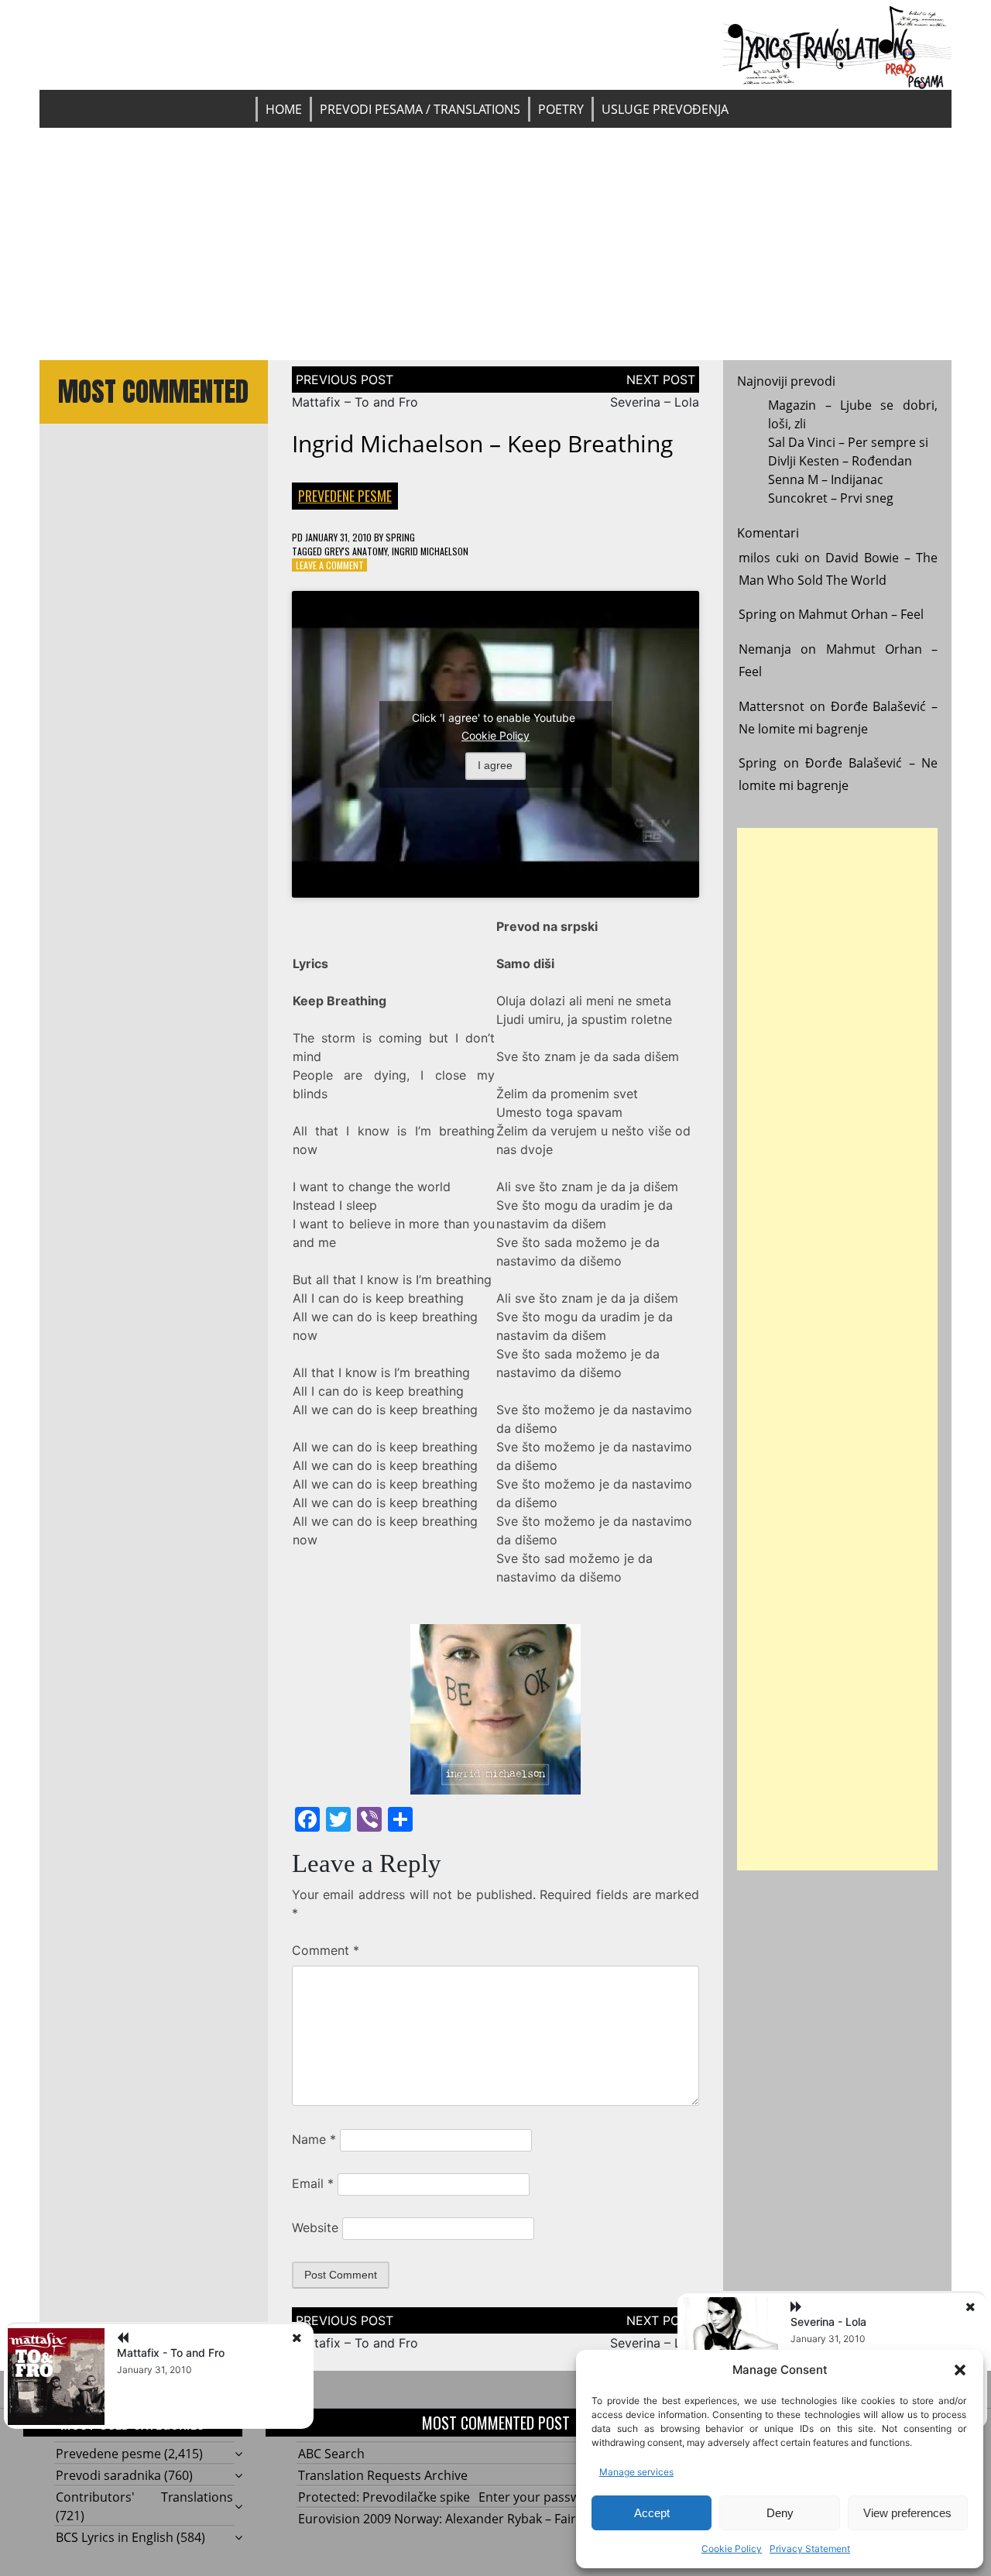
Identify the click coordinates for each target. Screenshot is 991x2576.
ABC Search (331, 2454)
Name (314, 2139)
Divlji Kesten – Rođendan (840, 461)
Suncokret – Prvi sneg (831, 498)
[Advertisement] (495, 244)
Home (284, 109)
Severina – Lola (655, 402)
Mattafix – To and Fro (355, 402)
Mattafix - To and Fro (171, 2353)
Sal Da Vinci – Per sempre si (848, 442)
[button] (960, 2370)
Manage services (636, 2472)
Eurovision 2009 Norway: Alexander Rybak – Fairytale (451, 2519)
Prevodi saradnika (108, 2475)
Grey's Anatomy (356, 551)
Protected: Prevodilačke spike (384, 2497)
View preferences (907, 2513)
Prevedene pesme (345, 496)
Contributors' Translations (144, 2497)
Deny (780, 2513)
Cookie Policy (732, 2549)
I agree (495, 765)
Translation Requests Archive (383, 2475)
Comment (326, 1950)
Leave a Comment (330, 565)
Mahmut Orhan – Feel (861, 614)
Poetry (561, 109)
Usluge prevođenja (665, 109)
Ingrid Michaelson (430, 551)
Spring (400, 537)
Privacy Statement (810, 2549)
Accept (652, 2513)
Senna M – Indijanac (826, 479)
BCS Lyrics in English (115, 2537)
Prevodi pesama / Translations (420, 109)
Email (313, 2183)
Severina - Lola (828, 2322)
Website (315, 2227)
